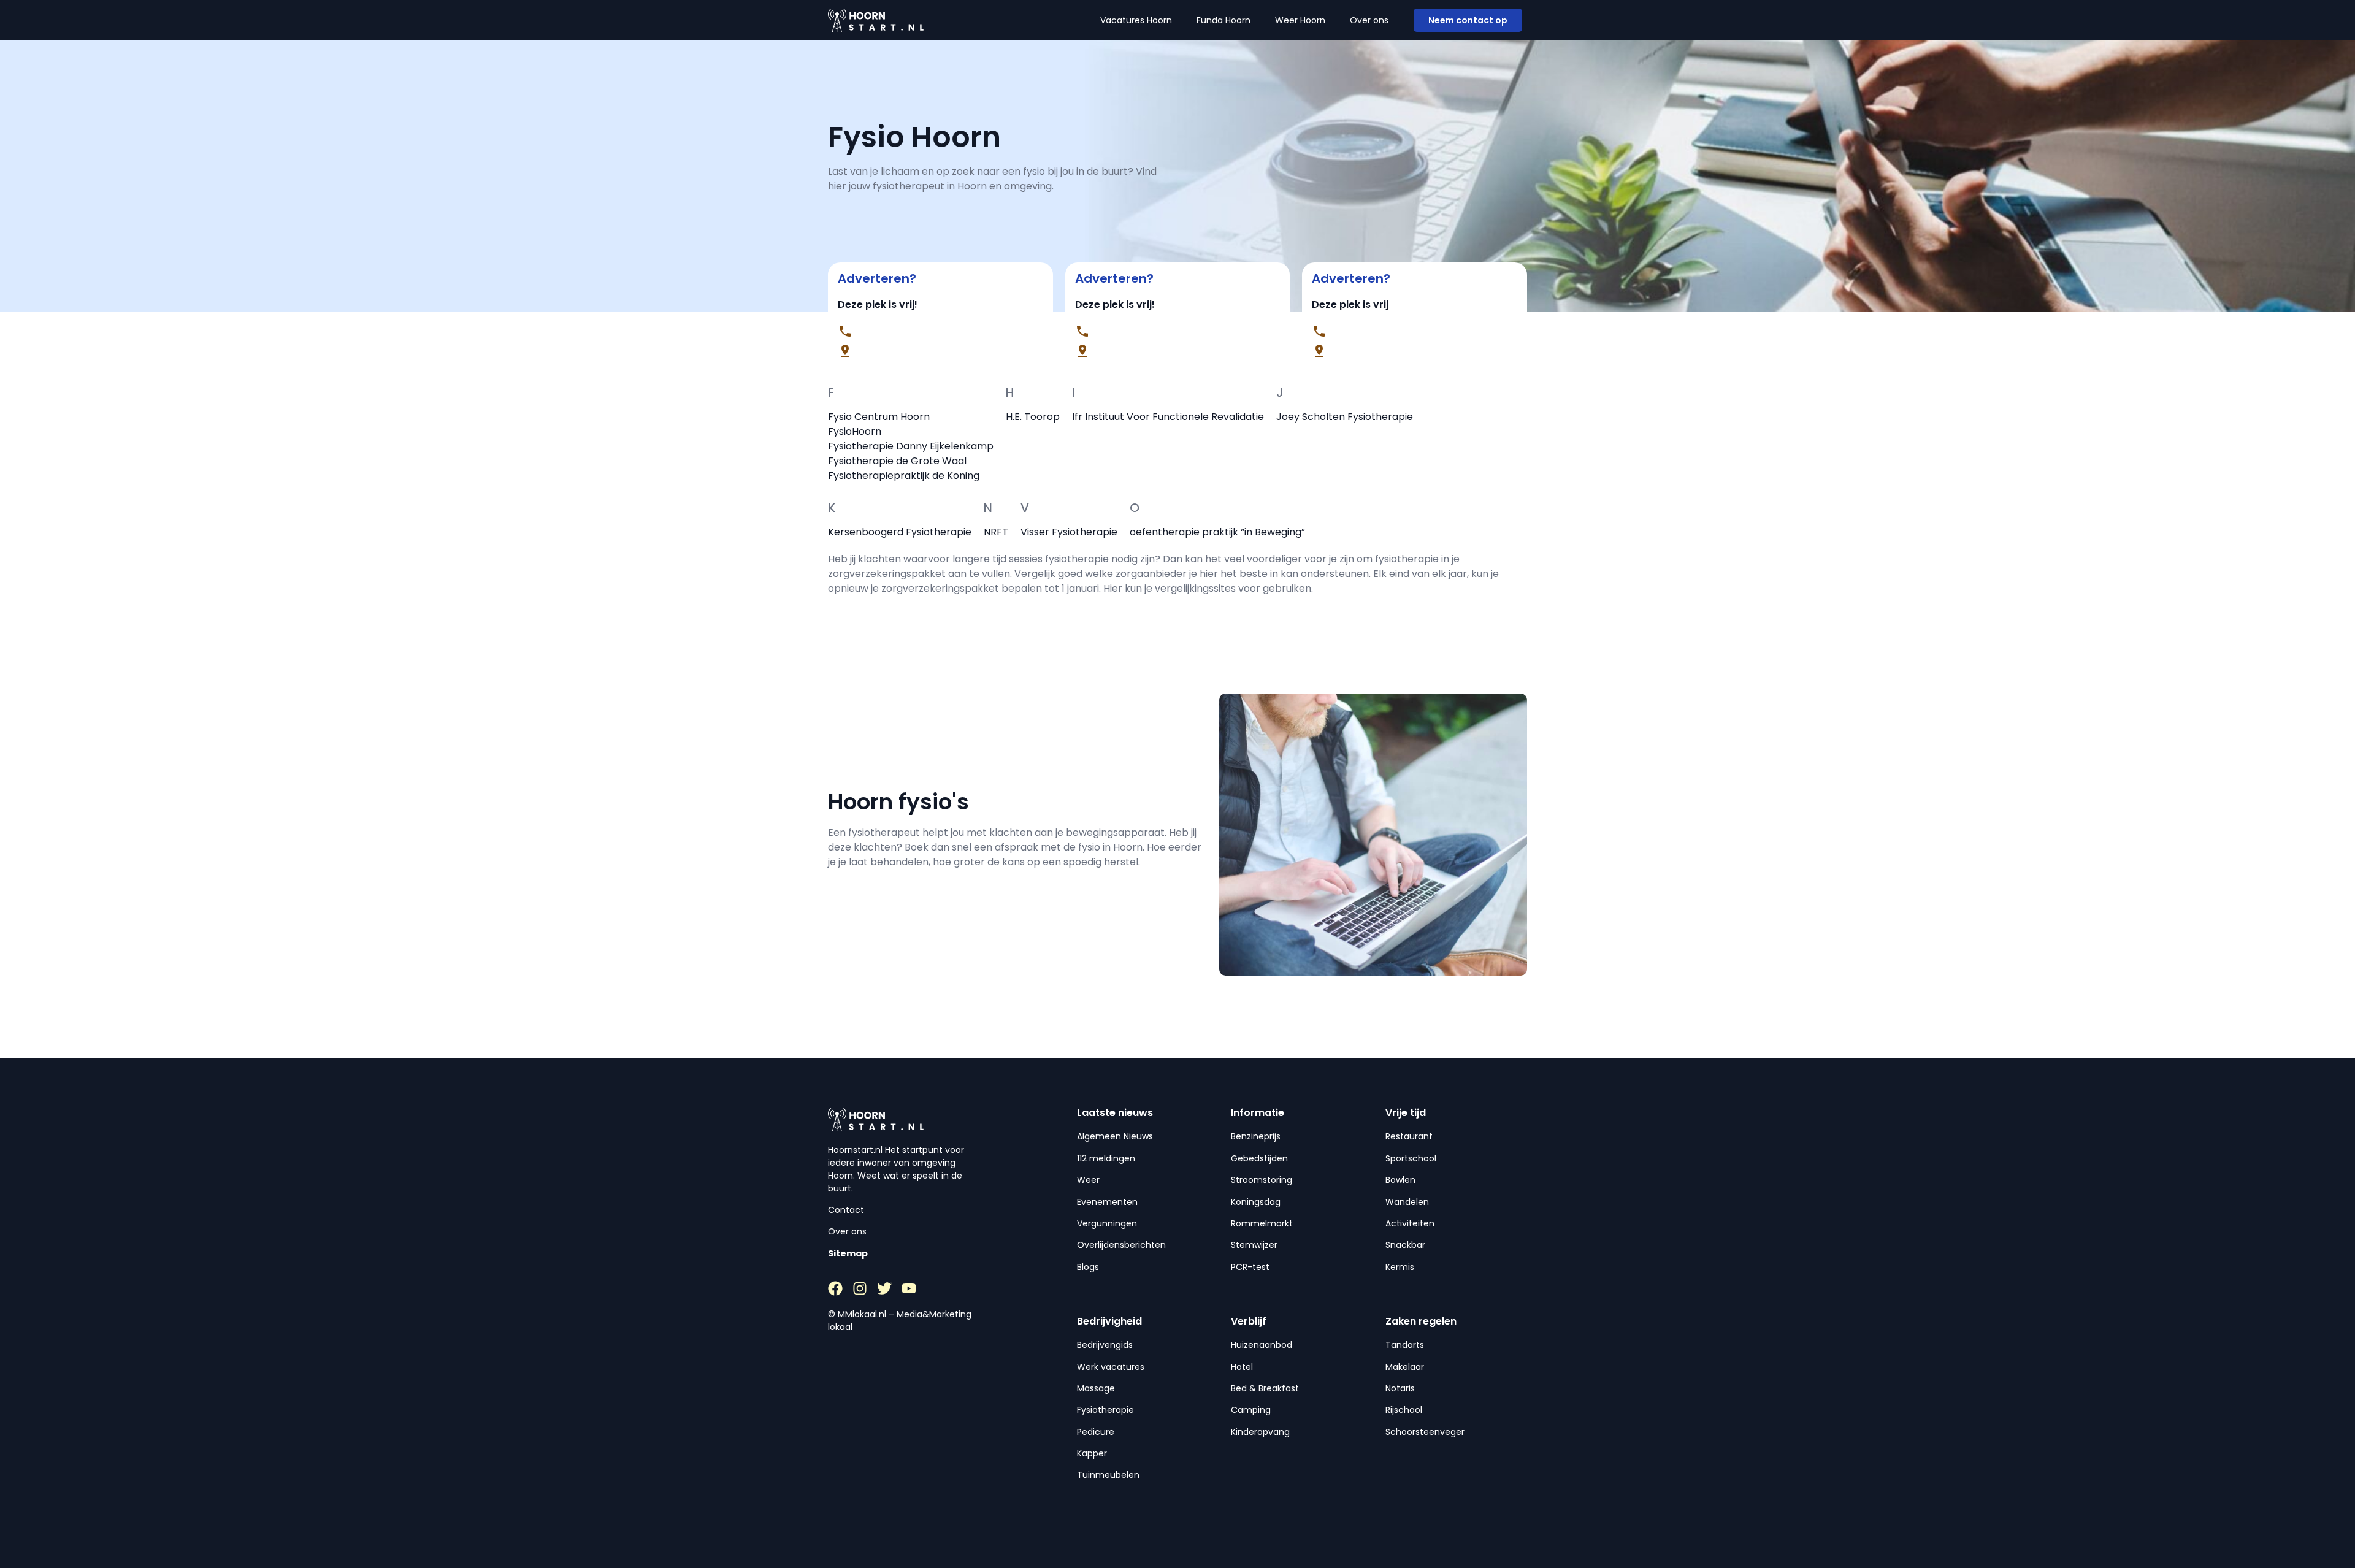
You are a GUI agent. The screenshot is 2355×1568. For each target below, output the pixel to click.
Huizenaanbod (1262, 1345)
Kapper (1092, 1453)
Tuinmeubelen (1108, 1475)
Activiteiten (1410, 1223)
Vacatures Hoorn (1136, 20)
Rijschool (1404, 1410)
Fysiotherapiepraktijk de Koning (904, 476)
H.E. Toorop (1033, 417)
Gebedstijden (1259, 1158)
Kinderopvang (1260, 1432)
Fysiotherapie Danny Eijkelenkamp (911, 446)
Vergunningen (1107, 1223)
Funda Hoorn (1223, 20)
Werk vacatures (1111, 1367)
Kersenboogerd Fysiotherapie (900, 532)
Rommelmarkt (1262, 1223)
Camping (1251, 1410)
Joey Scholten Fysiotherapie (1345, 417)
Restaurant (1409, 1136)
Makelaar (1405, 1367)
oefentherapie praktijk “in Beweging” (1217, 532)
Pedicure (1096, 1432)
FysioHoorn (855, 431)
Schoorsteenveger (1425, 1432)
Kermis (1400, 1267)
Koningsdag (1256, 1202)
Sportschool (1411, 1158)
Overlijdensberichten (1121, 1245)
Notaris (1400, 1388)
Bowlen (1400, 1180)
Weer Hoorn (1300, 20)
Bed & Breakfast (1265, 1388)
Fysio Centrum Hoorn (879, 417)
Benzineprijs (1256, 1136)
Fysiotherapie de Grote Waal (897, 461)
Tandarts (1405, 1345)
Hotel (1242, 1367)
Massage (1096, 1388)
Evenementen (1107, 1202)
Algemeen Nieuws (1115, 1136)
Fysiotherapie (1105, 1410)
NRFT (996, 532)
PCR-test (1250, 1267)
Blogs (1088, 1267)
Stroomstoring (1262, 1180)
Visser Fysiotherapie (1069, 532)
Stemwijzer (1254, 1245)
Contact (846, 1210)
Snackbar (1405, 1245)
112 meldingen (1106, 1158)
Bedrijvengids (1105, 1345)
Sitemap (848, 1253)
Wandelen (1407, 1202)
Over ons (1369, 20)
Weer (1088, 1180)
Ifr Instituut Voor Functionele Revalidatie (1168, 417)
